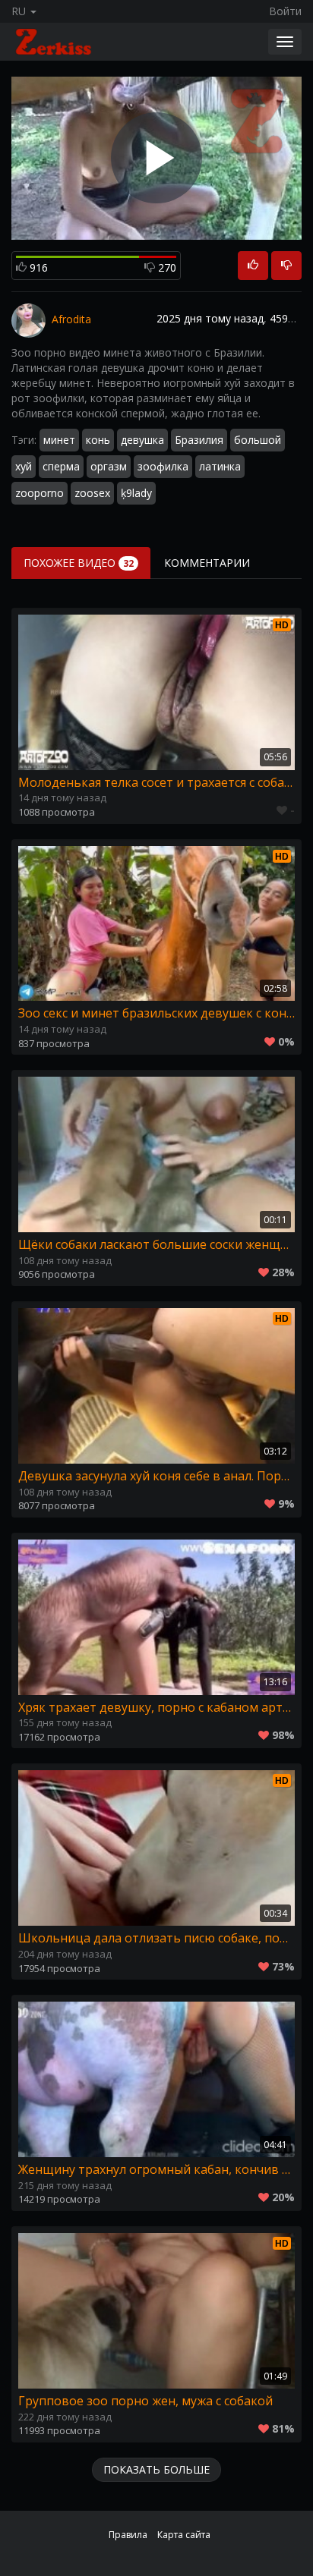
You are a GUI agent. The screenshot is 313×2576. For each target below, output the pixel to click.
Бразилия (199, 440)
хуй (24, 466)
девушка (142, 440)
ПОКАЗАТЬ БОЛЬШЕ (156, 2469)
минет (59, 440)
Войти (285, 11)
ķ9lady (136, 493)
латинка (220, 466)
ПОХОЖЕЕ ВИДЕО (79, 563)
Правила (128, 2535)
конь (98, 440)
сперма (61, 466)
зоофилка (163, 466)
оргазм (109, 466)
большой (258, 440)
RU (20, 11)
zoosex (92, 493)
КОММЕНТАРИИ (207, 563)
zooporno (40, 493)
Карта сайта (184, 2535)
